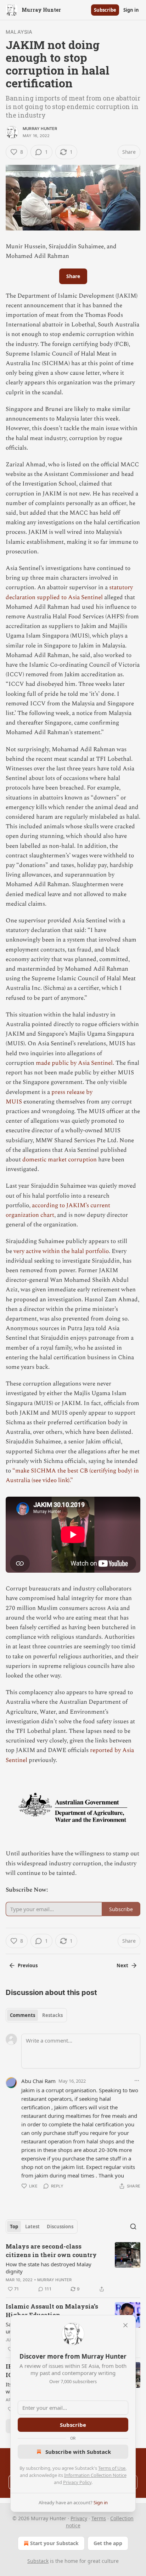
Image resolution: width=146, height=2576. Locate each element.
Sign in (131, 10)
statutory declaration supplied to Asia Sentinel (69, 592)
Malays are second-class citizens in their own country (51, 2250)
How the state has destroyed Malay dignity (49, 2268)
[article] (73, 2268)
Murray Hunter (40, 129)
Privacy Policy (77, 2482)
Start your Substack (54, 2543)
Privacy (79, 2518)
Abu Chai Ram (38, 2081)
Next (122, 1965)
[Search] (133, 2227)
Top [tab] (14, 2227)
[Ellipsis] (137, 2081)
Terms (99, 2518)
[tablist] (36, 2015)
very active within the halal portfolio (61, 1251)
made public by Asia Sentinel (74, 1063)
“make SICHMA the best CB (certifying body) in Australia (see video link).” (72, 1476)
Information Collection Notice (95, 2475)
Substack (38, 2561)
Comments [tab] (23, 2015)
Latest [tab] (32, 2227)
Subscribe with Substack (78, 2452)
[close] (125, 2325)
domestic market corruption (60, 1160)
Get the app (108, 2543)
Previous (28, 1965)
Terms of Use (112, 2468)
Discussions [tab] (60, 2227)
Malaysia (19, 32)
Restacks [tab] (52, 2015)
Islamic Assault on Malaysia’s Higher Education (52, 2311)
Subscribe (105, 10)
